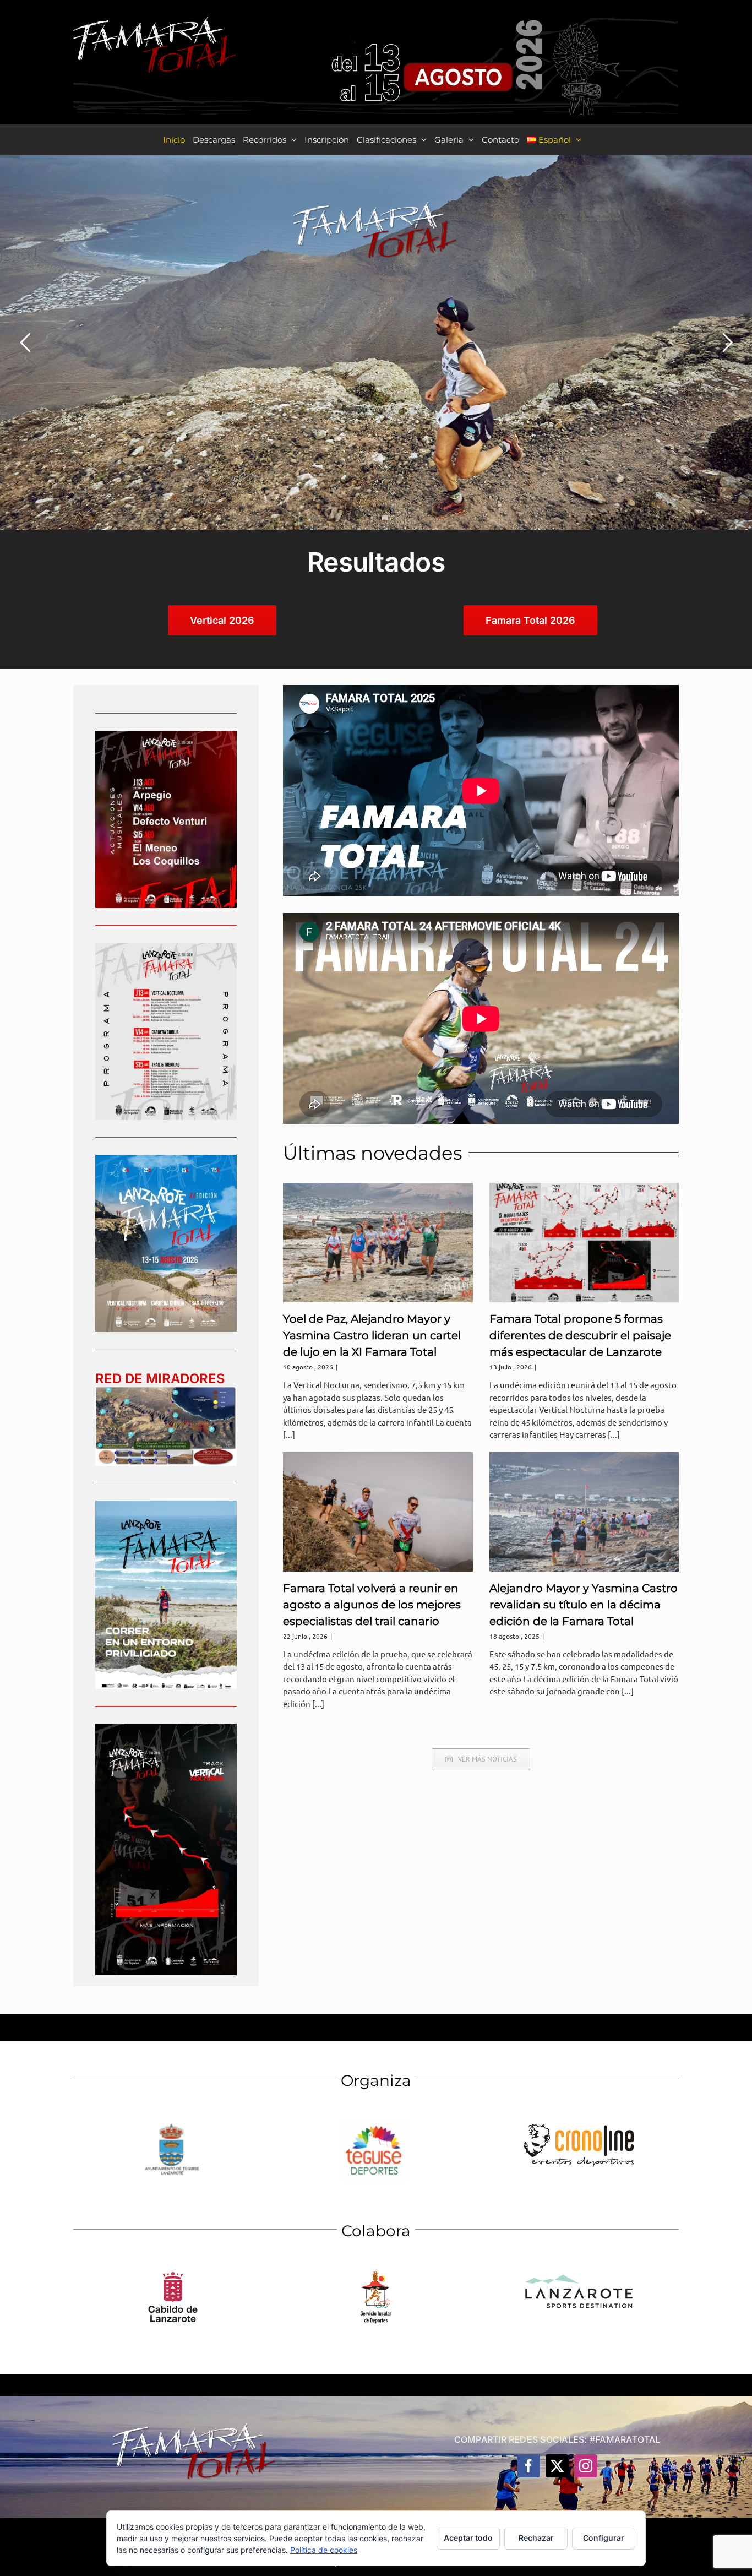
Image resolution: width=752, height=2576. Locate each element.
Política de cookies (324, 2550)
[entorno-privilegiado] (166, 1505)
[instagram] (586, 2466)
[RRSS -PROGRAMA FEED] (166, 947)
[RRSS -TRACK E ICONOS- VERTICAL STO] (166, 1728)
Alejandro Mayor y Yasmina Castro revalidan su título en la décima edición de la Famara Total (584, 1605)
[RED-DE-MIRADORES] (166, 1391)
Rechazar (536, 2538)
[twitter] (557, 2466)
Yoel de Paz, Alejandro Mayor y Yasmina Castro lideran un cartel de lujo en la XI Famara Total (372, 1335)
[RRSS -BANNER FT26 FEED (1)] (166, 1159)
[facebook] (528, 2466)
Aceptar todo (468, 2538)
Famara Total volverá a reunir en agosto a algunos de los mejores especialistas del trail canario (372, 1605)
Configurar (604, 2538)
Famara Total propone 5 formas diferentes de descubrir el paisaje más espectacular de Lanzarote (580, 1335)
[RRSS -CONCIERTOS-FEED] (166, 735)
